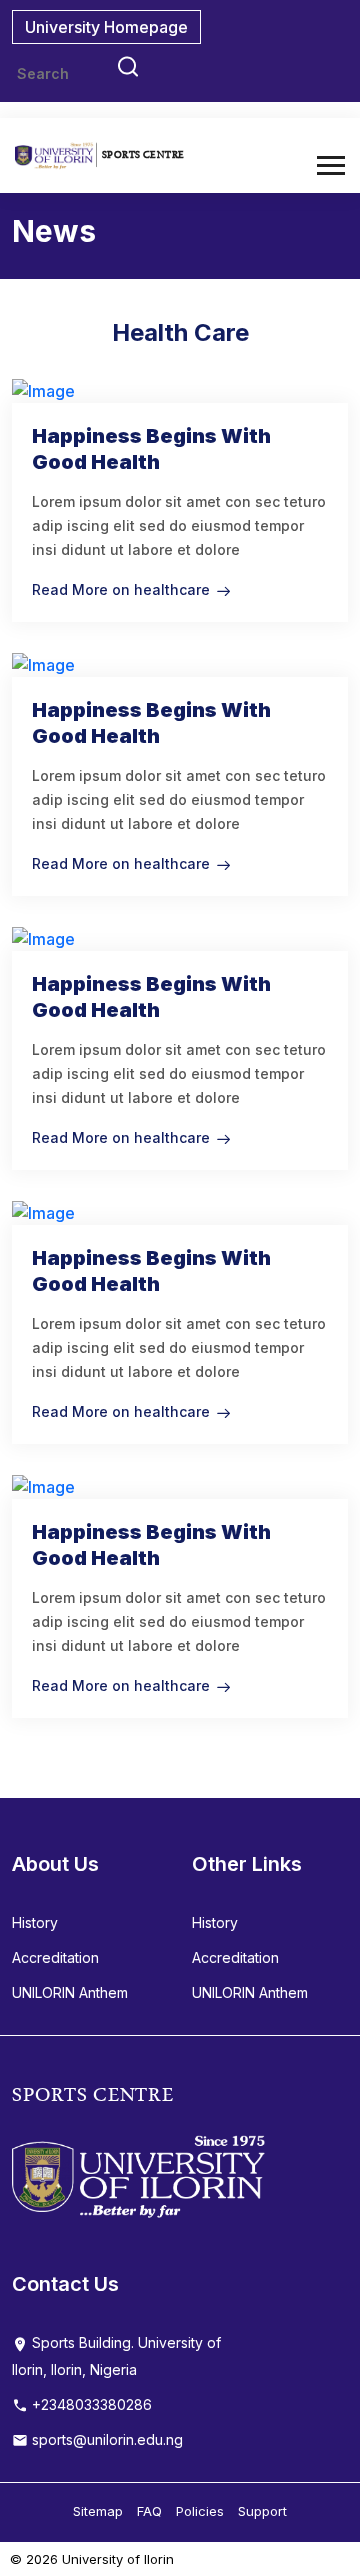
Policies (200, 2511)
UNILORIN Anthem (70, 1992)
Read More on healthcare (121, 589)
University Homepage (106, 27)
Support (262, 2511)
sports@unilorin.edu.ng (105, 2439)
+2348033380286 (90, 2404)
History (35, 1922)
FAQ (149, 2511)
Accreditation (55, 1957)
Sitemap (98, 2511)
